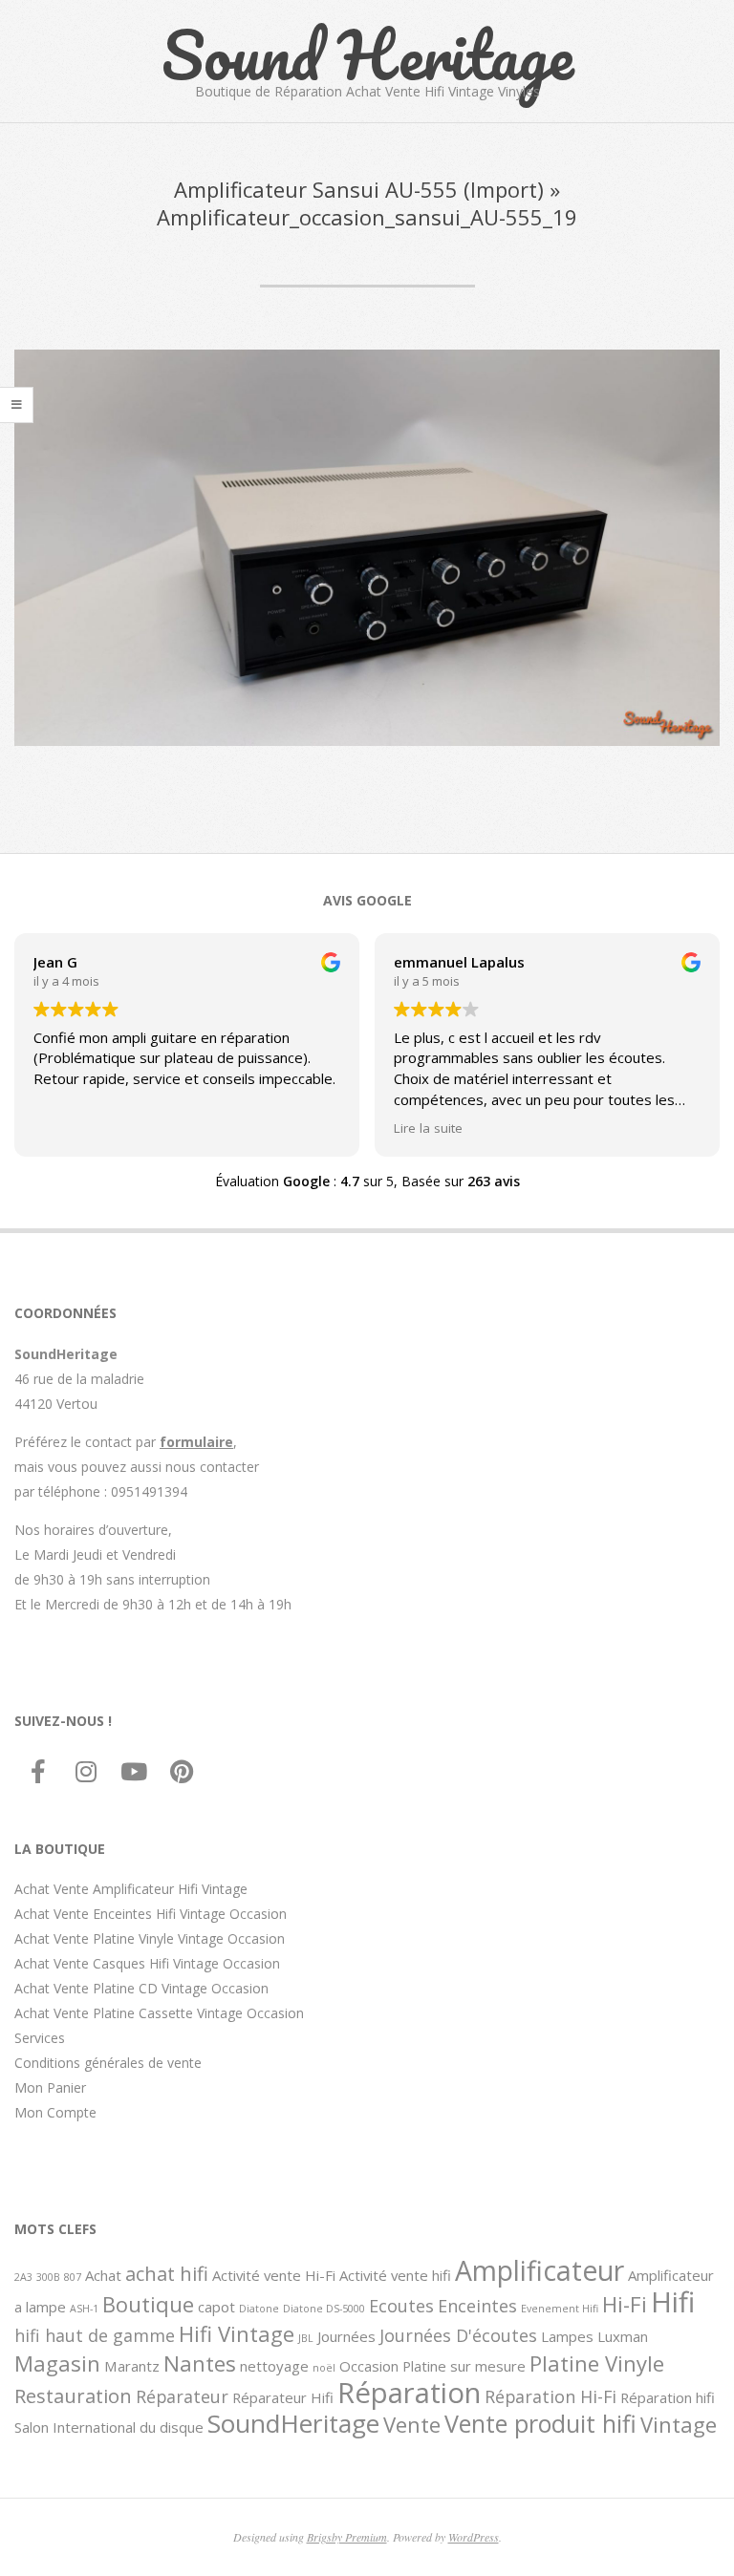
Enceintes (477, 2306)
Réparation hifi (668, 2397)
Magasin (57, 2363)
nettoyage (274, 2366)
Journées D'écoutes (458, 2335)
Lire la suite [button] (428, 1128)
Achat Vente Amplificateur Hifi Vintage (131, 1889)
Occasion (369, 2366)
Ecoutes (401, 2306)
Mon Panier (50, 2087)
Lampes (567, 2336)
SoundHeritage (293, 2423)
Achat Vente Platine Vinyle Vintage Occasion (150, 1938)
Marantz (132, 2366)
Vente (412, 2424)
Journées (346, 2336)
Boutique (148, 2304)
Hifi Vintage (237, 2333)
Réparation (409, 2393)
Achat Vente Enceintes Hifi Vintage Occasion (151, 1914)
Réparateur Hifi (283, 2397)
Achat (103, 2275)
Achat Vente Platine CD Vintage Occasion (141, 1988)
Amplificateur (540, 2270)
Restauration (73, 2395)
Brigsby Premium (347, 2537)
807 (73, 2277)
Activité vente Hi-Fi (274, 2275)
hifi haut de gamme (95, 2335)
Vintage (679, 2424)
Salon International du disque (109, 2427)
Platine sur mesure (464, 2366)
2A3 (23, 2277)
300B (48, 2277)
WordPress (474, 2537)
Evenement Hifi (560, 2309)
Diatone (259, 2309)
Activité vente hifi (395, 2275)
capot (216, 2307)
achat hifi (167, 2273)
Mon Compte (55, 2112)
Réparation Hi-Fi (550, 2396)
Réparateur (182, 2396)
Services (40, 2038)
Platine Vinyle (597, 2363)
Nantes (200, 2363)
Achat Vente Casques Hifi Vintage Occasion (147, 1963)
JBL (306, 2338)
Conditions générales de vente (108, 2063)
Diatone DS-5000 (324, 2309)
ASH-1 (84, 2309)
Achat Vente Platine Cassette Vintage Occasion (159, 2013)
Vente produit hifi (540, 2423)
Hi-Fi (625, 2304)
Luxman (623, 2336)
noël (324, 2368)
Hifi (673, 2302)
